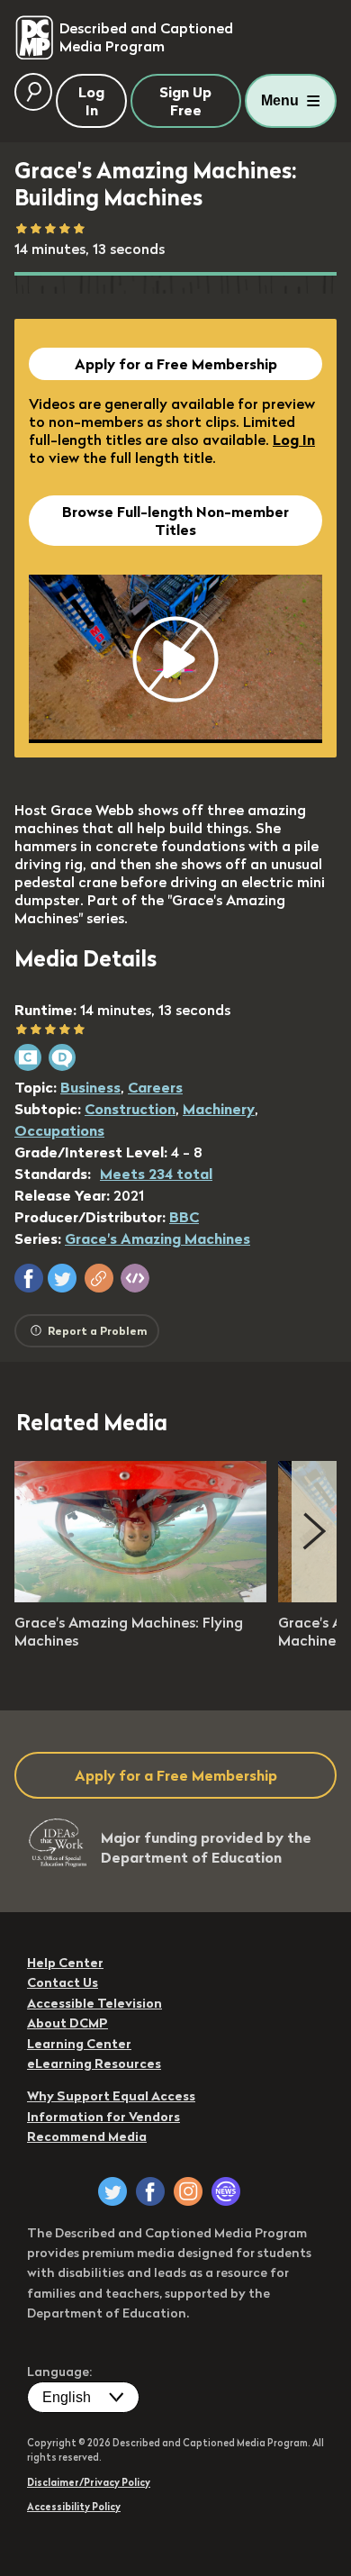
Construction (130, 1109)
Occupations (59, 1130)
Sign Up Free (185, 101)
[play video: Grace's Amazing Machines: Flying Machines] (140, 1597)
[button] (29, 1278)
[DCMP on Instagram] (188, 2191)
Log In (294, 440)
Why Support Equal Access (111, 2096)
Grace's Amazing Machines (157, 1238)
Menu (280, 100)
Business (90, 1087)
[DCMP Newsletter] (226, 2191)
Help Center (65, 1963)
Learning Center (79, 2044)
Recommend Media (87, 2136)
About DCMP (67, 2023)
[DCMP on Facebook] (150, 2191)
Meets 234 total (156, 1174)
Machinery (219, 1109)
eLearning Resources (94, 2064)
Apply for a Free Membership (176, 364)
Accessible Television (94, 2003)
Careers (155, 1087)
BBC (184, 1217)
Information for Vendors (103, 2117)
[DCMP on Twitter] (112, 2191)
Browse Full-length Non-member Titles (175, 521)
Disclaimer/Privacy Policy (89, 2482)
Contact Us (63, 1982)
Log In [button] (91, 101)
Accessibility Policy (74, 2507)
